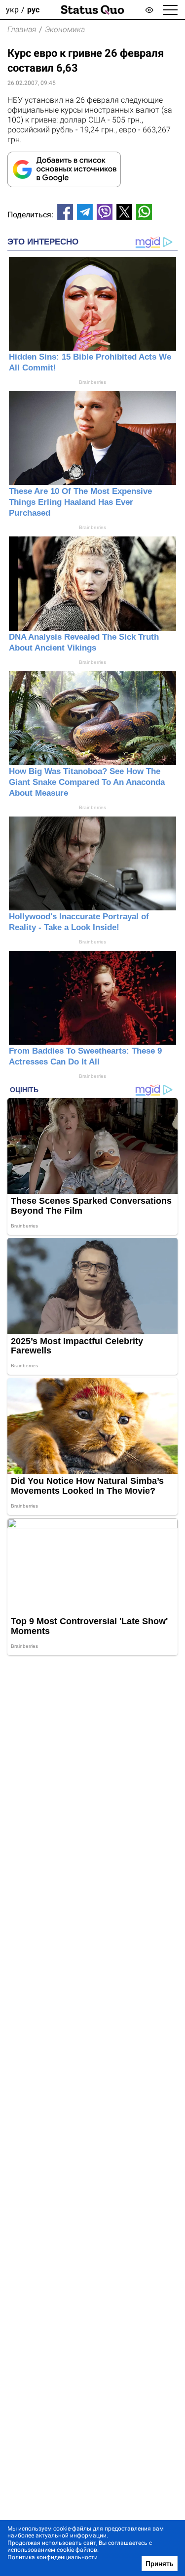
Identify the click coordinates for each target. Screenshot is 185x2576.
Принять (160, 2564)
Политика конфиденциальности (53, 2557)
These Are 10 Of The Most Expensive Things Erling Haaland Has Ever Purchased (80, 502)
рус (33, 10)
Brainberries (92, 382)
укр (12, 10)
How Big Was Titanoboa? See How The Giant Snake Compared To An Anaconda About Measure (87, 782)
